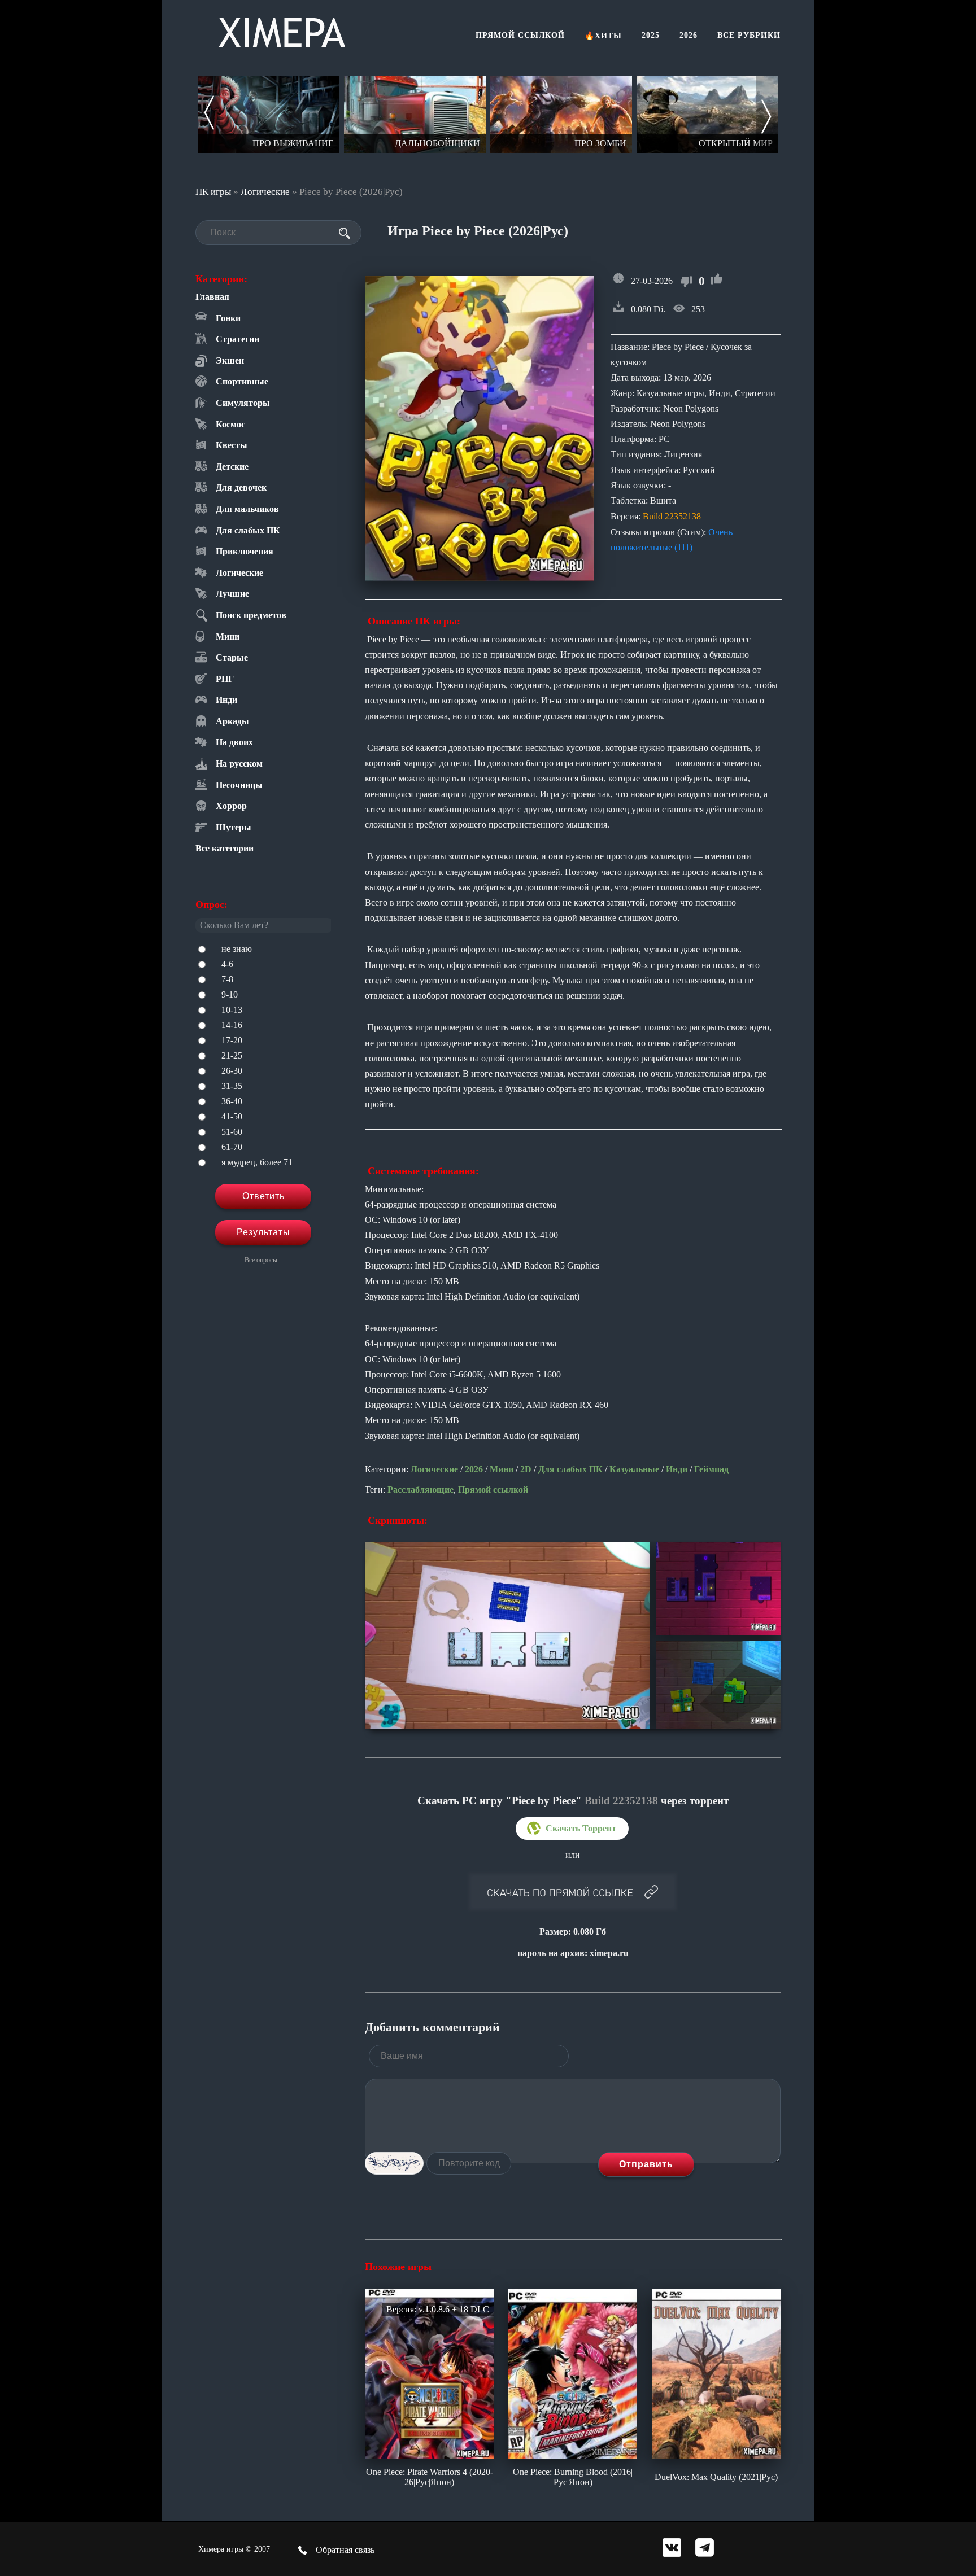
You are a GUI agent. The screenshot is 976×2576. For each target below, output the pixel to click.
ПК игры (213, 192)
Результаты (263, 1232)
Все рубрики (749, 35)
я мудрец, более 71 (257, 1162)
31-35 (232, 1086)
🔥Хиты (603, 36)
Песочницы (239, 785)
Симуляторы (243, 403)
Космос (230, 424)
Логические (265, 192)
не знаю (237, 949)
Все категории (225, 848)
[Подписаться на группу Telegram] (705, 2549)
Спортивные (242, 381)
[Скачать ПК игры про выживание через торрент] (269, 114)
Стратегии (238, 339)
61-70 (232, 1147)
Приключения (245, 551)
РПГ (225, 679)
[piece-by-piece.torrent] (572, 1829)
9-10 (230, 994)
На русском (239, 764)
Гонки (228, 318)
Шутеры (234, 827)
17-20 (232, 1040)
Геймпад (711, 1469)
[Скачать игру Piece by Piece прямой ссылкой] (573, 1893)
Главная (212, 297)
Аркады (232, 721)
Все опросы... (263, 1260)
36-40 (232, 1101)
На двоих (234, 742)
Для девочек (241, 487)
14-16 (232, 1025)
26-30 (232, 1071)
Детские (232, 467)
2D (526, 1469)
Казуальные (634, 1469)
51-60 (232, 1132)
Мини (228, 637)
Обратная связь (344, 2550)
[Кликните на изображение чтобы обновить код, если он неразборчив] (394, 2163)
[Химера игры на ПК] (282, 30)
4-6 (227, 964)
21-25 (232, 1055)
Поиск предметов (251, 615)
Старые (232, 657)
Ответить (263, 1196)
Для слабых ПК (248, 530)
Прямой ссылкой (520, 35)
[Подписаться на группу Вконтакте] (672, 2549)
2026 (689, 35)
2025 (651, 35)
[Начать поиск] (345, 233)
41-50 (232, 1116)
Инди (226, 700)
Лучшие (232, 594)
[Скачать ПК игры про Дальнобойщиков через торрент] (415, 114)
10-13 (232, 1010)
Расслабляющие (421, 1490)
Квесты (232, 445)
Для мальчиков (247, 509)
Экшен (230, 360)
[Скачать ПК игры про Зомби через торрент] (561, 114)
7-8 (227, 979)
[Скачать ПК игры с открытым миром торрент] (707, 114)
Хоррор (231, 806)
